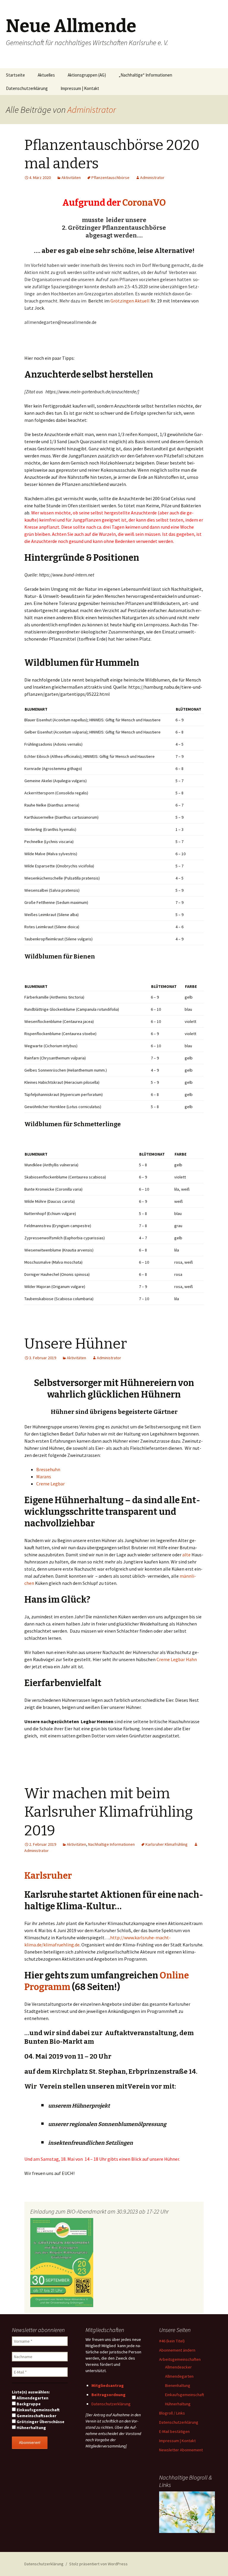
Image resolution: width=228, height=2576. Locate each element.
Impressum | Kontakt (80, 88)
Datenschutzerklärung (27, 88)
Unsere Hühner (76, 1344)
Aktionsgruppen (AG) (87, 75)
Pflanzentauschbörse (110, 178)
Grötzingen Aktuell (130, 301)
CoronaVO (144, 203)
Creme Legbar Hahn (177, 1659)
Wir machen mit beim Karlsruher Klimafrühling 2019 (109, 1812)
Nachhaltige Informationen (111, 1844)
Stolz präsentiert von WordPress (98, 2564)
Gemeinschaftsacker (36, 2416)
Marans (44, 1476)
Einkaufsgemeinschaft (38, 2410)
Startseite (15, 75)
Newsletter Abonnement (181, 2450)
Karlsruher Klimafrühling (167, 1844)
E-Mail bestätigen (174, 2431)
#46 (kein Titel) (172, 2341)
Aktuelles (46, 75)
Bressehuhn (48, 1469)
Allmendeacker (178, 2367)
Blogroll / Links (172, 2413)
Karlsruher (48, 1876)
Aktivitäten (71, 178)
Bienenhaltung (178, 2385)
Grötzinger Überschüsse (40, 2422)
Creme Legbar (50, 1484)
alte (186, 1555)
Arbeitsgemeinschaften (180, 2359)
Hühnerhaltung (31, 2428)
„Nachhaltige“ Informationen (145, 75)
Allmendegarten (32, 2398)
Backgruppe (28, 2404)
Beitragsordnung (109, 2395)
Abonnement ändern (177, 2350)
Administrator (92, 110)
